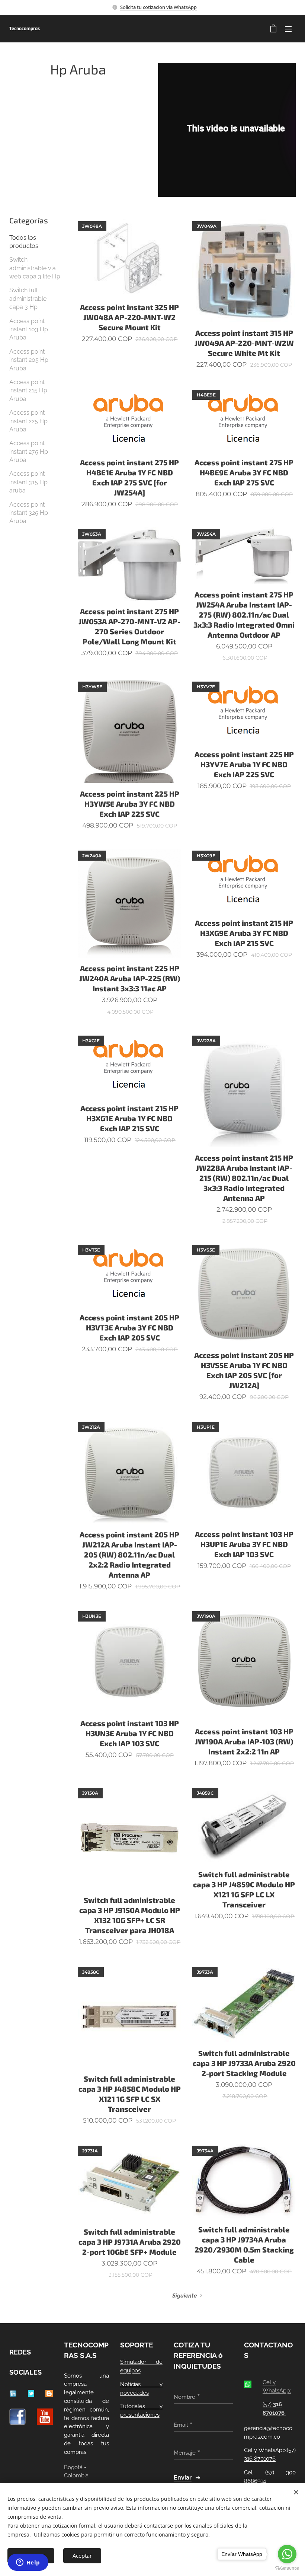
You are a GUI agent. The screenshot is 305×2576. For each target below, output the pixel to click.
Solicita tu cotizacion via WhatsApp (158, 7)
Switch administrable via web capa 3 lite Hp (35, 268)
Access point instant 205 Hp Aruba (29, 360)
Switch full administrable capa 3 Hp (28, 299)
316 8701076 (260, 2459)
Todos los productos (24, 242)
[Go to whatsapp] (287, 2554)
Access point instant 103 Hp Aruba (29, 329)
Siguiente (184, 2296)
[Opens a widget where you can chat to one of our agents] (28, 2563)
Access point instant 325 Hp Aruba (29, 513)
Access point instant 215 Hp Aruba (28, 390)
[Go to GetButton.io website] (287, 2568)
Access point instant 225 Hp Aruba (28, 421)
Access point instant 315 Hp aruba (28, 482)
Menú (288, 29)
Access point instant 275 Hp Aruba (29, 452)
